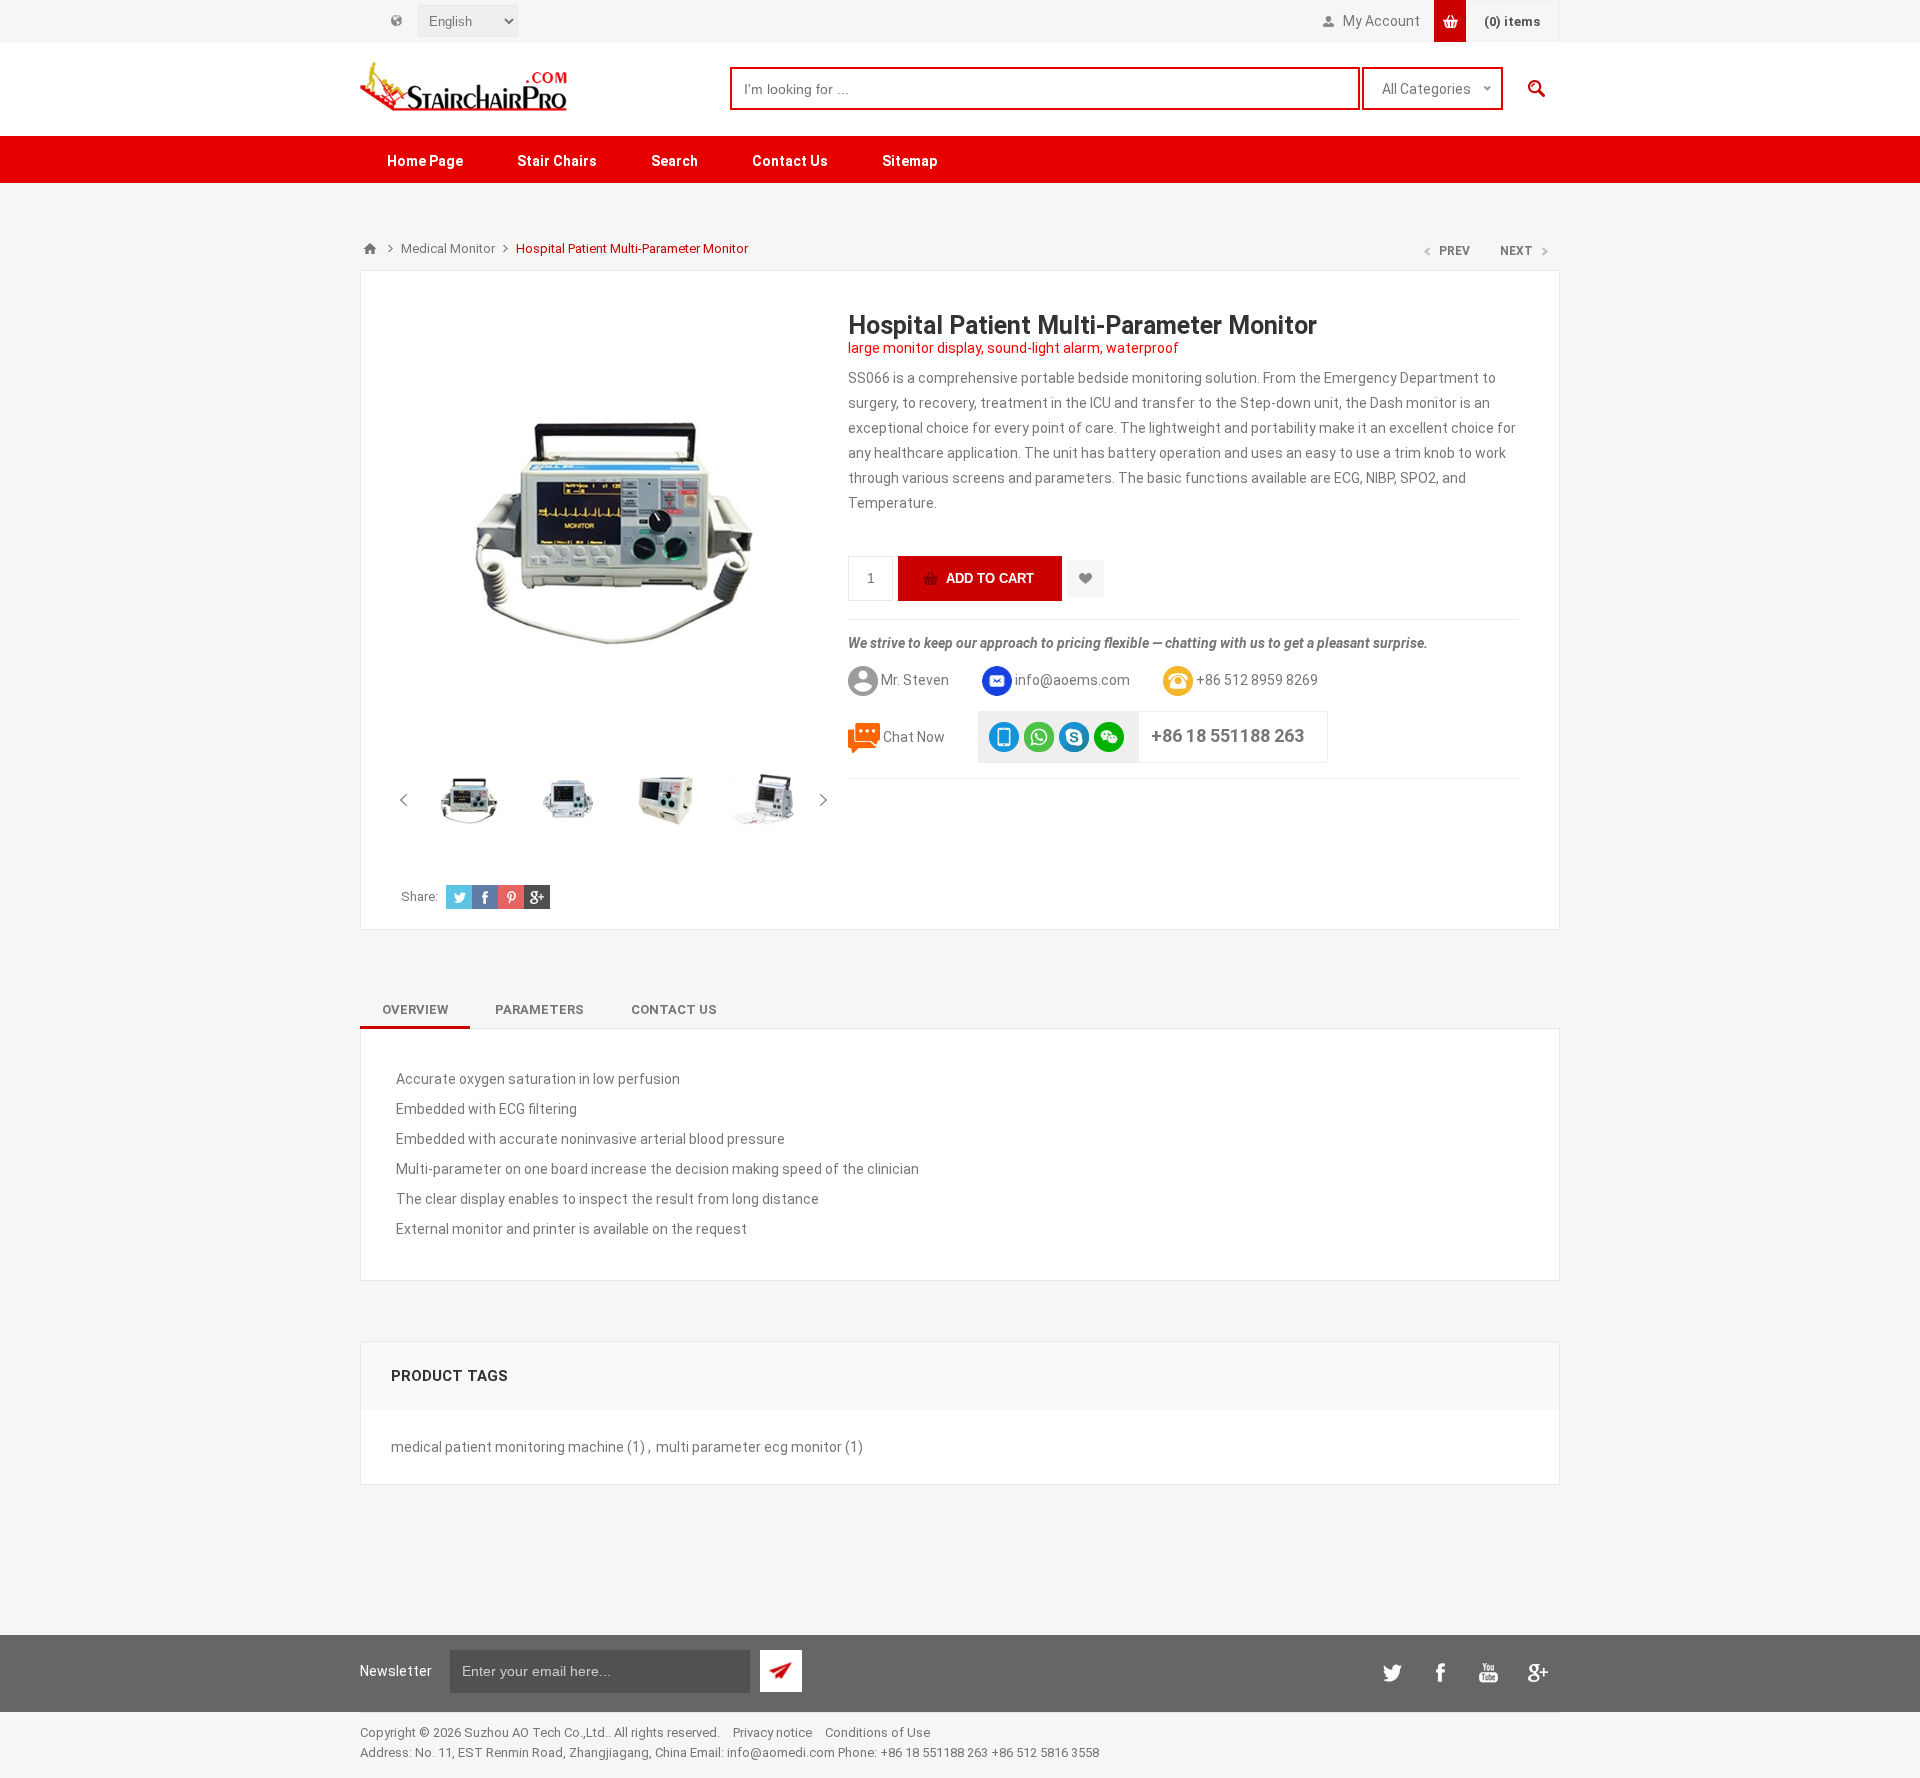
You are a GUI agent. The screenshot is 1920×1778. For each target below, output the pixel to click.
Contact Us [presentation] (674, 1009)
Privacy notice (772, 1732)
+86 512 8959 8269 (1257, 679)
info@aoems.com (1072, 679)
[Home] (370, 249)
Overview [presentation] (415, 1009)
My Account (1381, 21)
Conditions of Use (877, 1732)
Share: (419, 896)
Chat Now (914, 736)
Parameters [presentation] (539, 1009)
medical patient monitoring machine (507, 1447)
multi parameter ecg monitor (749, 1447)
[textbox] (1045, 88)
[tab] (415, 1009)
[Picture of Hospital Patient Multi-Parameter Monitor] (469, 799)
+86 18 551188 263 (1227, 734)
